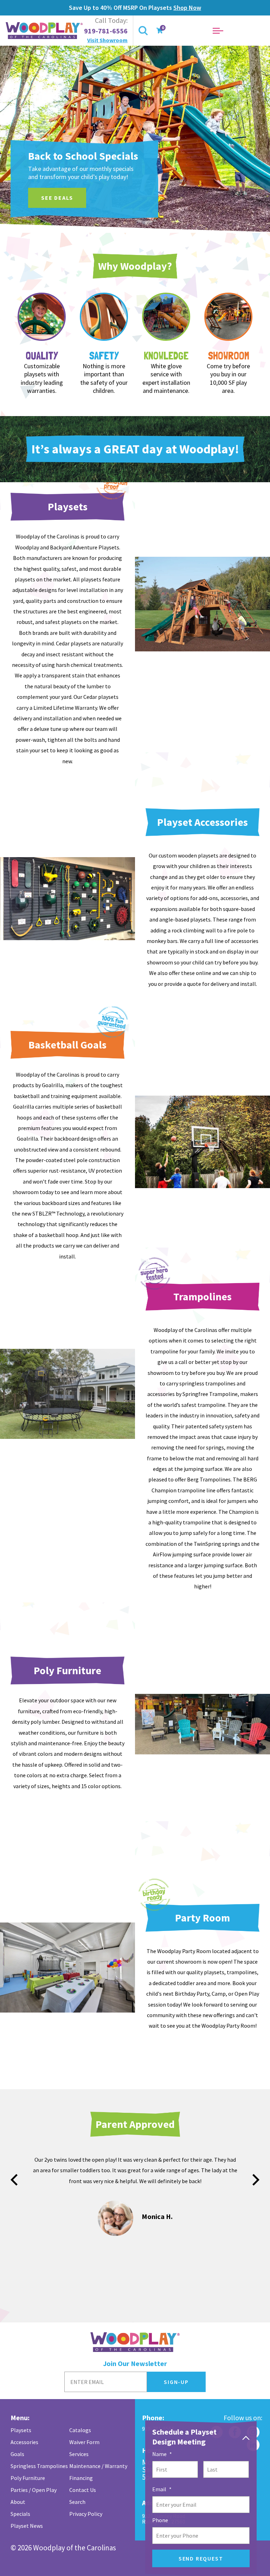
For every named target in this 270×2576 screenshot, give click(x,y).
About (18, 2502)
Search (77, 2502)
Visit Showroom (107, 40)
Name (162, 2454)
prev (14, 2180)
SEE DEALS (57, 198)
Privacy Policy (86, 2514)
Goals (17, 2454)
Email (162, 2489)
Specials (20, 2514)
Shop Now (187, 8)
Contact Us (83, 2490)
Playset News (27, 2526)
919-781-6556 (106, 31)
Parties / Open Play (34, 2490)
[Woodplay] (45, 31)
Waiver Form (84, 2442)
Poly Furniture (28, 2478)
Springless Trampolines (39, 2466)
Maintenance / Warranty (98, 2466)
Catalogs (80, 2430)
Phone (160, 2520)
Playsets (21, 2430)
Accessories (24, 2442)
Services (79, 2454)
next (256, 2180)
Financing (81, 2478)
